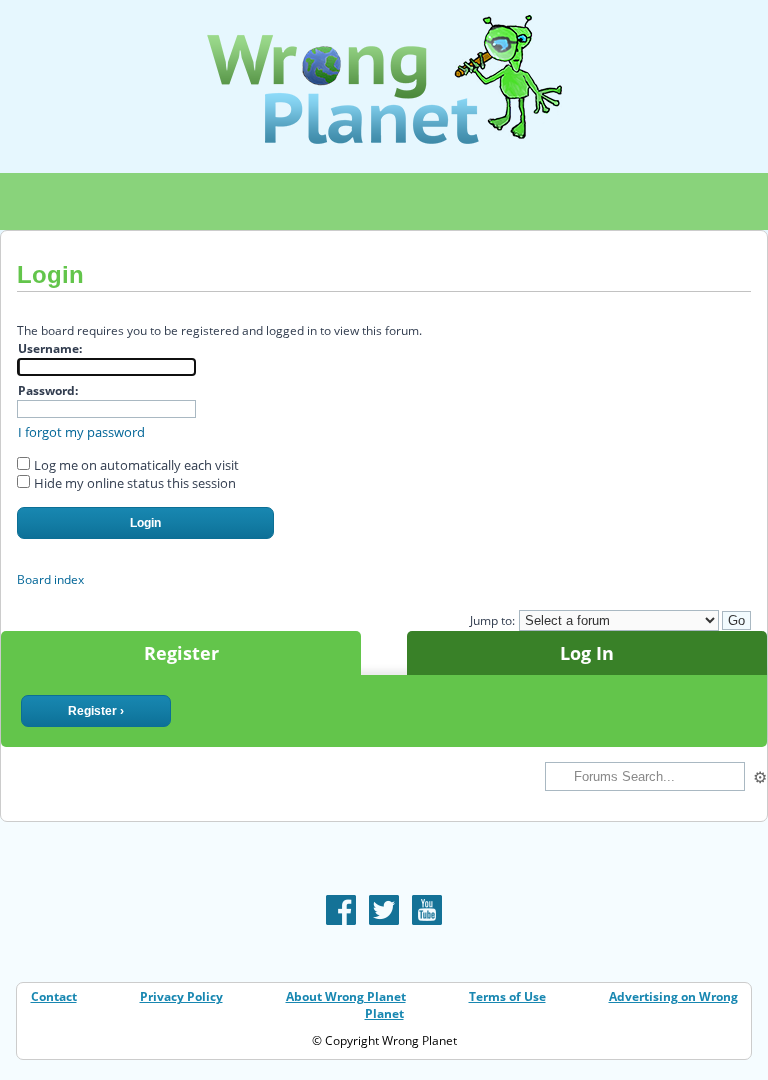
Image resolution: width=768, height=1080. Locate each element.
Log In (587, 653)
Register (181, 653)
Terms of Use (507, 996)
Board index (50, 579)
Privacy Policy (181, 996)
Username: (50, 348)
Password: (48, 390)
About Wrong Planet (346, 996)
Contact (54, 996)
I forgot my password (81, 432)
